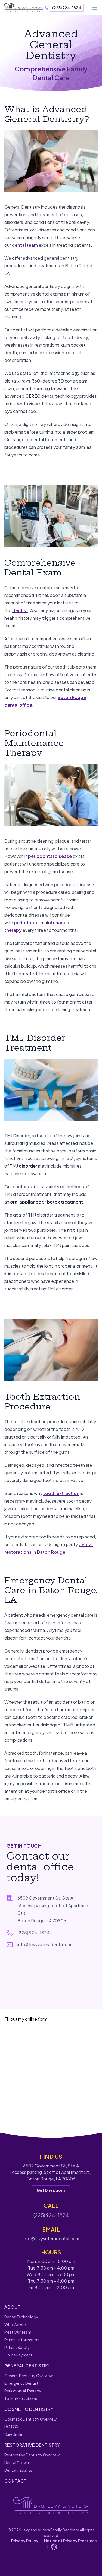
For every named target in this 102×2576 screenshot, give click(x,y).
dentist (20, 610)
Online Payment (18, 2355)
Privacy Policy (25, 2541)
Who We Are (15, 2324)
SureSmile (13, 2434)
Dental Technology (21, 2317)
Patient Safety (17, 2347)
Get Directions (51, 2190)
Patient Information (22, 2340)
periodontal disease (50, 856)
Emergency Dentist (21, 2383)
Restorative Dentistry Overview (32, 2455)
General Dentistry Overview (29, 2376)
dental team (25, 245)
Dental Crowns (18, 2462)
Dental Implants (18, 2470)
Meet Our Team (18, 2332)
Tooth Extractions (21, 2398)
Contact (16, 2481)
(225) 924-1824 (67, 8)
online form (36, 2019)
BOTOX (11, 2427)
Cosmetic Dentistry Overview (30, 2419)
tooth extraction (61, 1493)
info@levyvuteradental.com (46, 1944)
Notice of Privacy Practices (70, 2541)
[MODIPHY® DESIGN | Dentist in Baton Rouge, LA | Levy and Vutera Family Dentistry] (54, 2547)
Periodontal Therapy (23, 2391)
